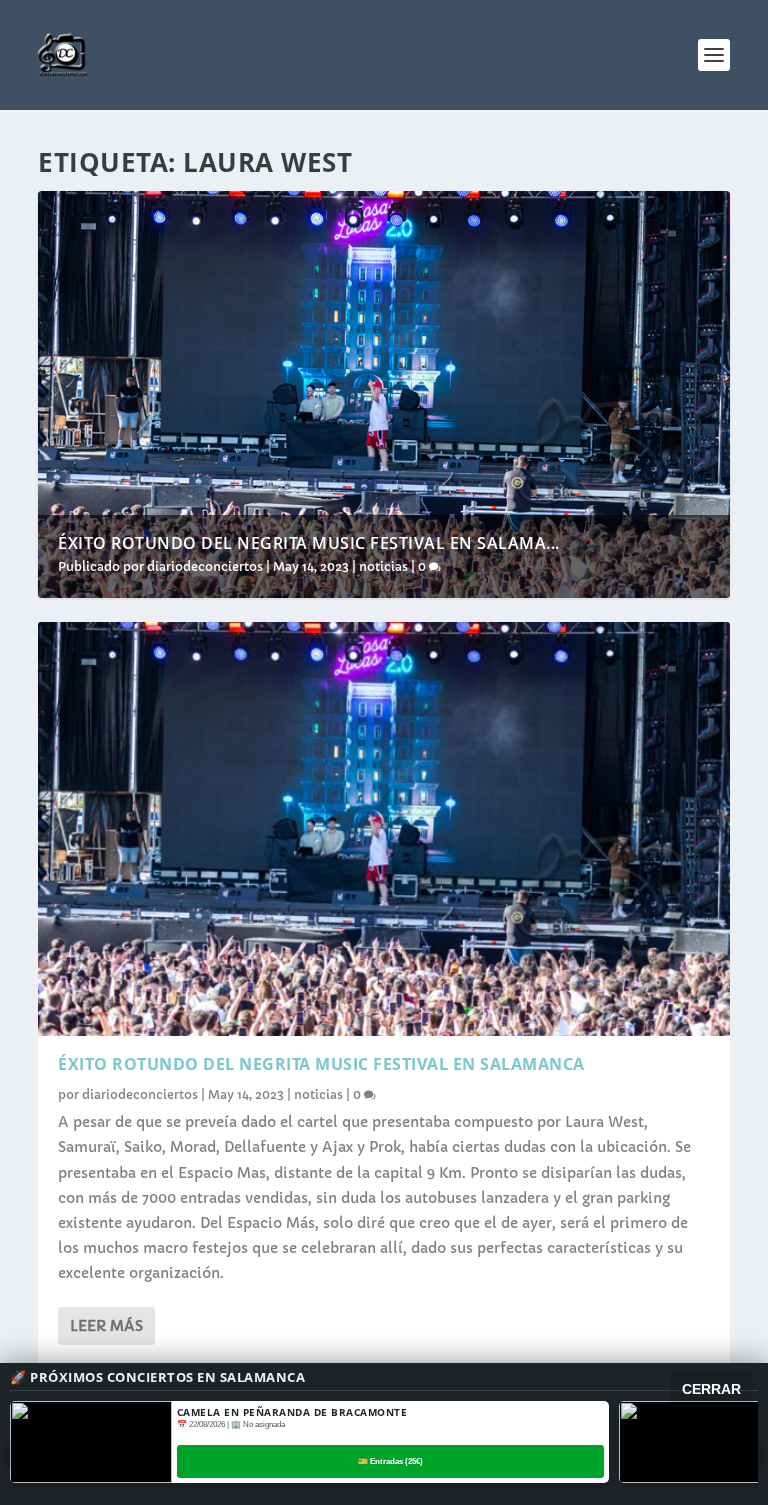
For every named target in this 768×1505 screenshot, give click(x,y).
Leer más (106, 1326)
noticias (383, 566)
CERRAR (711, 1389)
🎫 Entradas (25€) (390, 1461)
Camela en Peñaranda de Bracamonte (292, 1412)
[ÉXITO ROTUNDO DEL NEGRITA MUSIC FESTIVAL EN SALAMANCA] (383, 829)
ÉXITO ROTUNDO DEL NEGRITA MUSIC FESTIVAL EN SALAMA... (309, 543)
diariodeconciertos (205, 566)
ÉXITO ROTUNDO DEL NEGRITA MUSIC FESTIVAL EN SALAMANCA (321, 1064)
